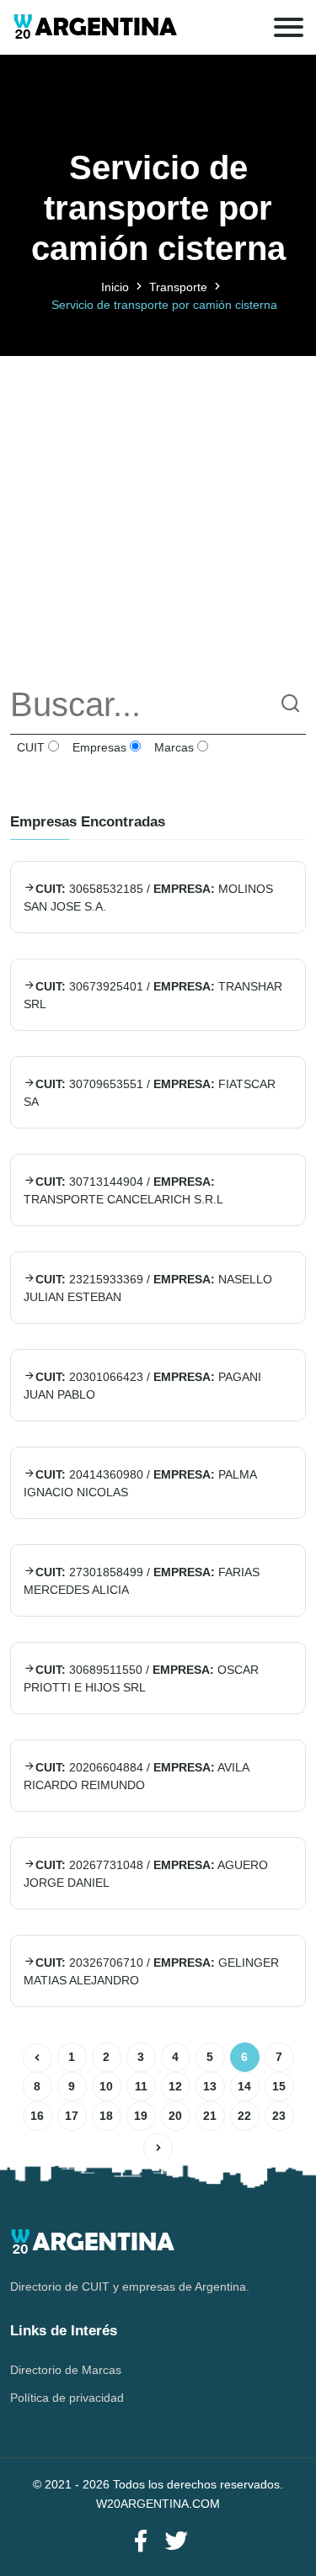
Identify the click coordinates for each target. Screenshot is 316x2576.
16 (37, 2116)
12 (175, 2086)
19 (141, 2116)
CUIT (29, 747)
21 (210, 2116)
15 (279, 2086)
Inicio (115, 287)
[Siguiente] (158, 2148)
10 (106, 2086)
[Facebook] (141, 2542)
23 (279, 2116)
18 (106, 2116)
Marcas (172, 747)
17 (72, 2116)
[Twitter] (176, 2542)
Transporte (178, 287)
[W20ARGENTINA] (95, 27)
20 (175, 2116)
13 (210, 2086)
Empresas (98, 747)
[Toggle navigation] (289, 27)
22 (244, 2116)
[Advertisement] (158, 514)
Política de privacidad (67, 2398)
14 (244, 2086)
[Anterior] (37, 2058)
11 (141, 2086)
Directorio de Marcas (66, 2370)
